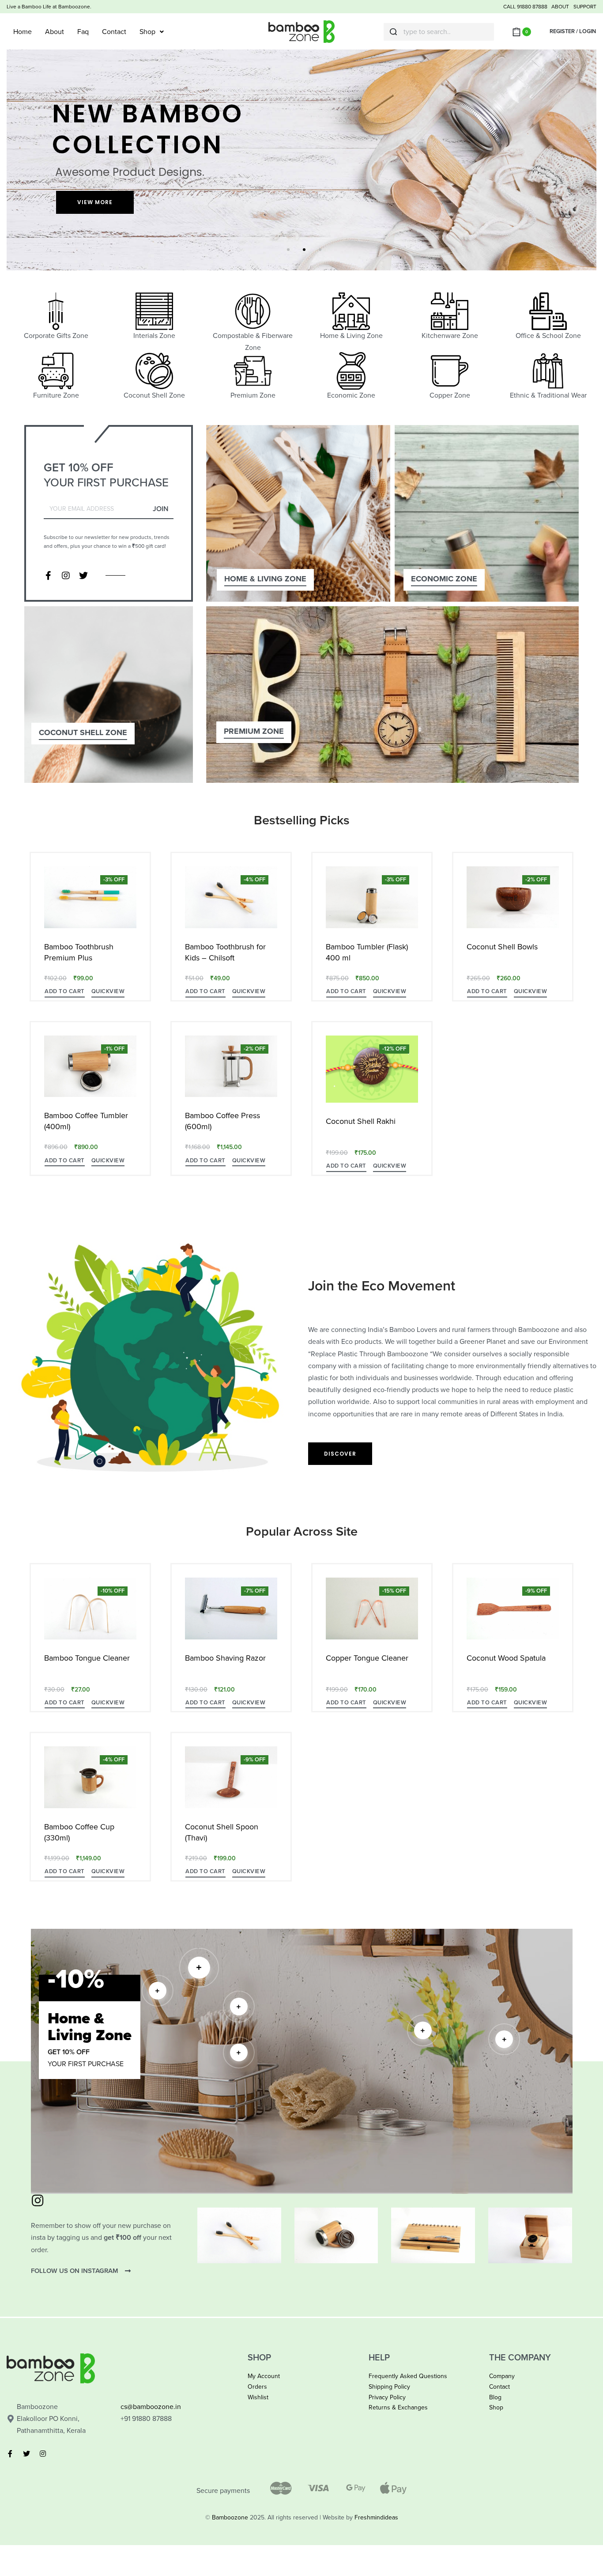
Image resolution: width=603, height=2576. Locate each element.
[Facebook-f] (48, 576)
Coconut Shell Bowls (502, 947)
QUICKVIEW (108, 991)
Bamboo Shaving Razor (225, 1658)
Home (23, 32)
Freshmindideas (376, 2517)
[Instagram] (66, 576)
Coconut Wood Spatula (506, 1658)
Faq (83, 32)
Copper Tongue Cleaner (367, 1658)
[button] (65, 993)
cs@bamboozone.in (151, 2407)
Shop (147, 32)
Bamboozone (230, 2517)
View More (95, 202)
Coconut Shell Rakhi (361, 1121)
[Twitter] (83, 576)
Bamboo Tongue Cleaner (87, 1658)
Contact (114, 32)
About (55, 32)
